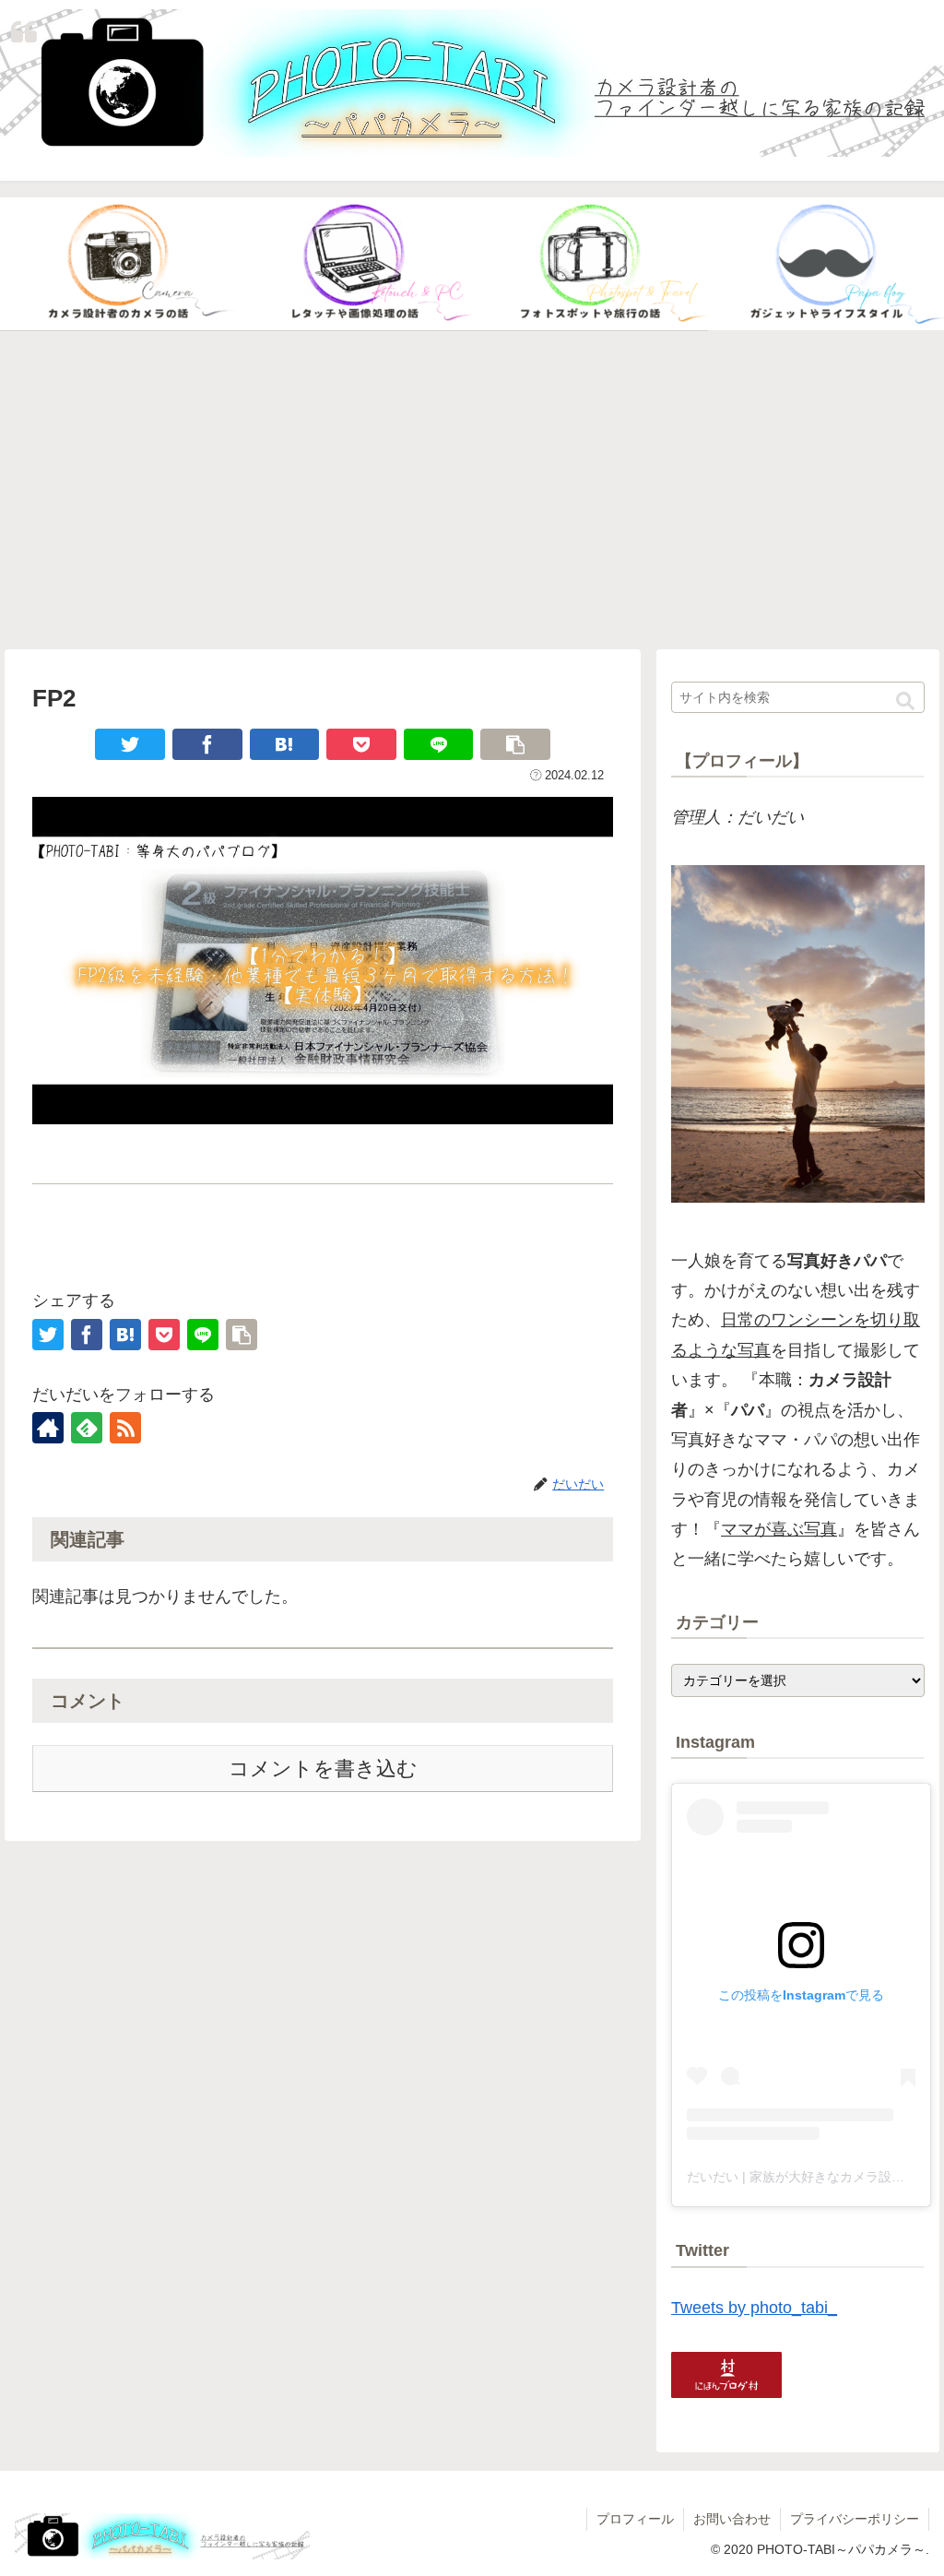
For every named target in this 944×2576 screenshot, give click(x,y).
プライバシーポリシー (855, 2519)
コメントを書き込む (323, 1769)
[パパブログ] (826, 264)
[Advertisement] (472, 491)
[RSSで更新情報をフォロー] (125, 1428)
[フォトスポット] (590, 264)
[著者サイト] (48, 1428)
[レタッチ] (354, 264)
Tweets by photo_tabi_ (754, 2308)
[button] (905, 702)
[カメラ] (118, 264)
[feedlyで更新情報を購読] (87, 1428)
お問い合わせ (732, 2519)
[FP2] (285, 744)
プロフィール (635, 2519)
